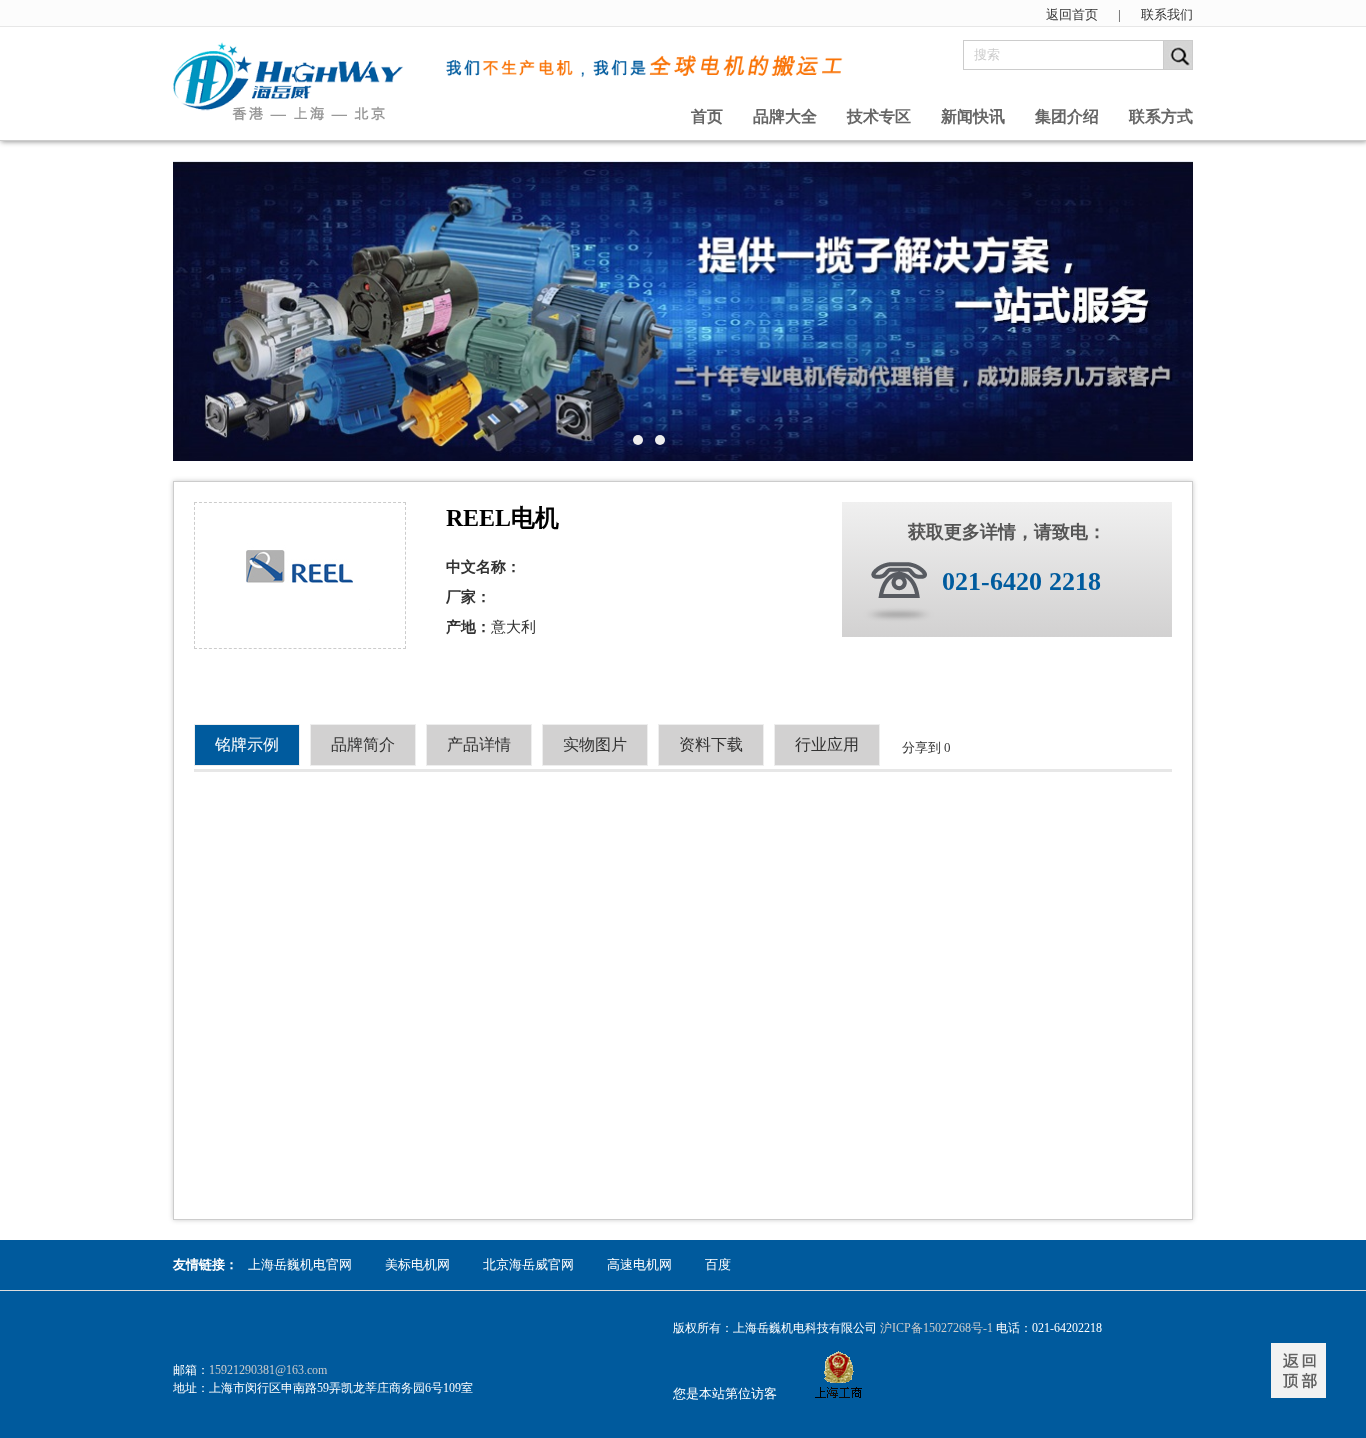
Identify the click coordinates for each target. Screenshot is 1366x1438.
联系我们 (1167, 14)
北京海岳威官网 (528, 1264)
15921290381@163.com (268, 1370)
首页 (707, 116)
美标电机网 (417, 1264)
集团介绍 (1067, 116)
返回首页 (1072, 14)
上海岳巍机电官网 (300, 1264)
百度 (718, 1264)
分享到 (921, 747)
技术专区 (879, 116)
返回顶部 (1298, 1370)
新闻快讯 (973, 116)
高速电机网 (639, 1264)
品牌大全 (785, 116)
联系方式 (1161, 116)
